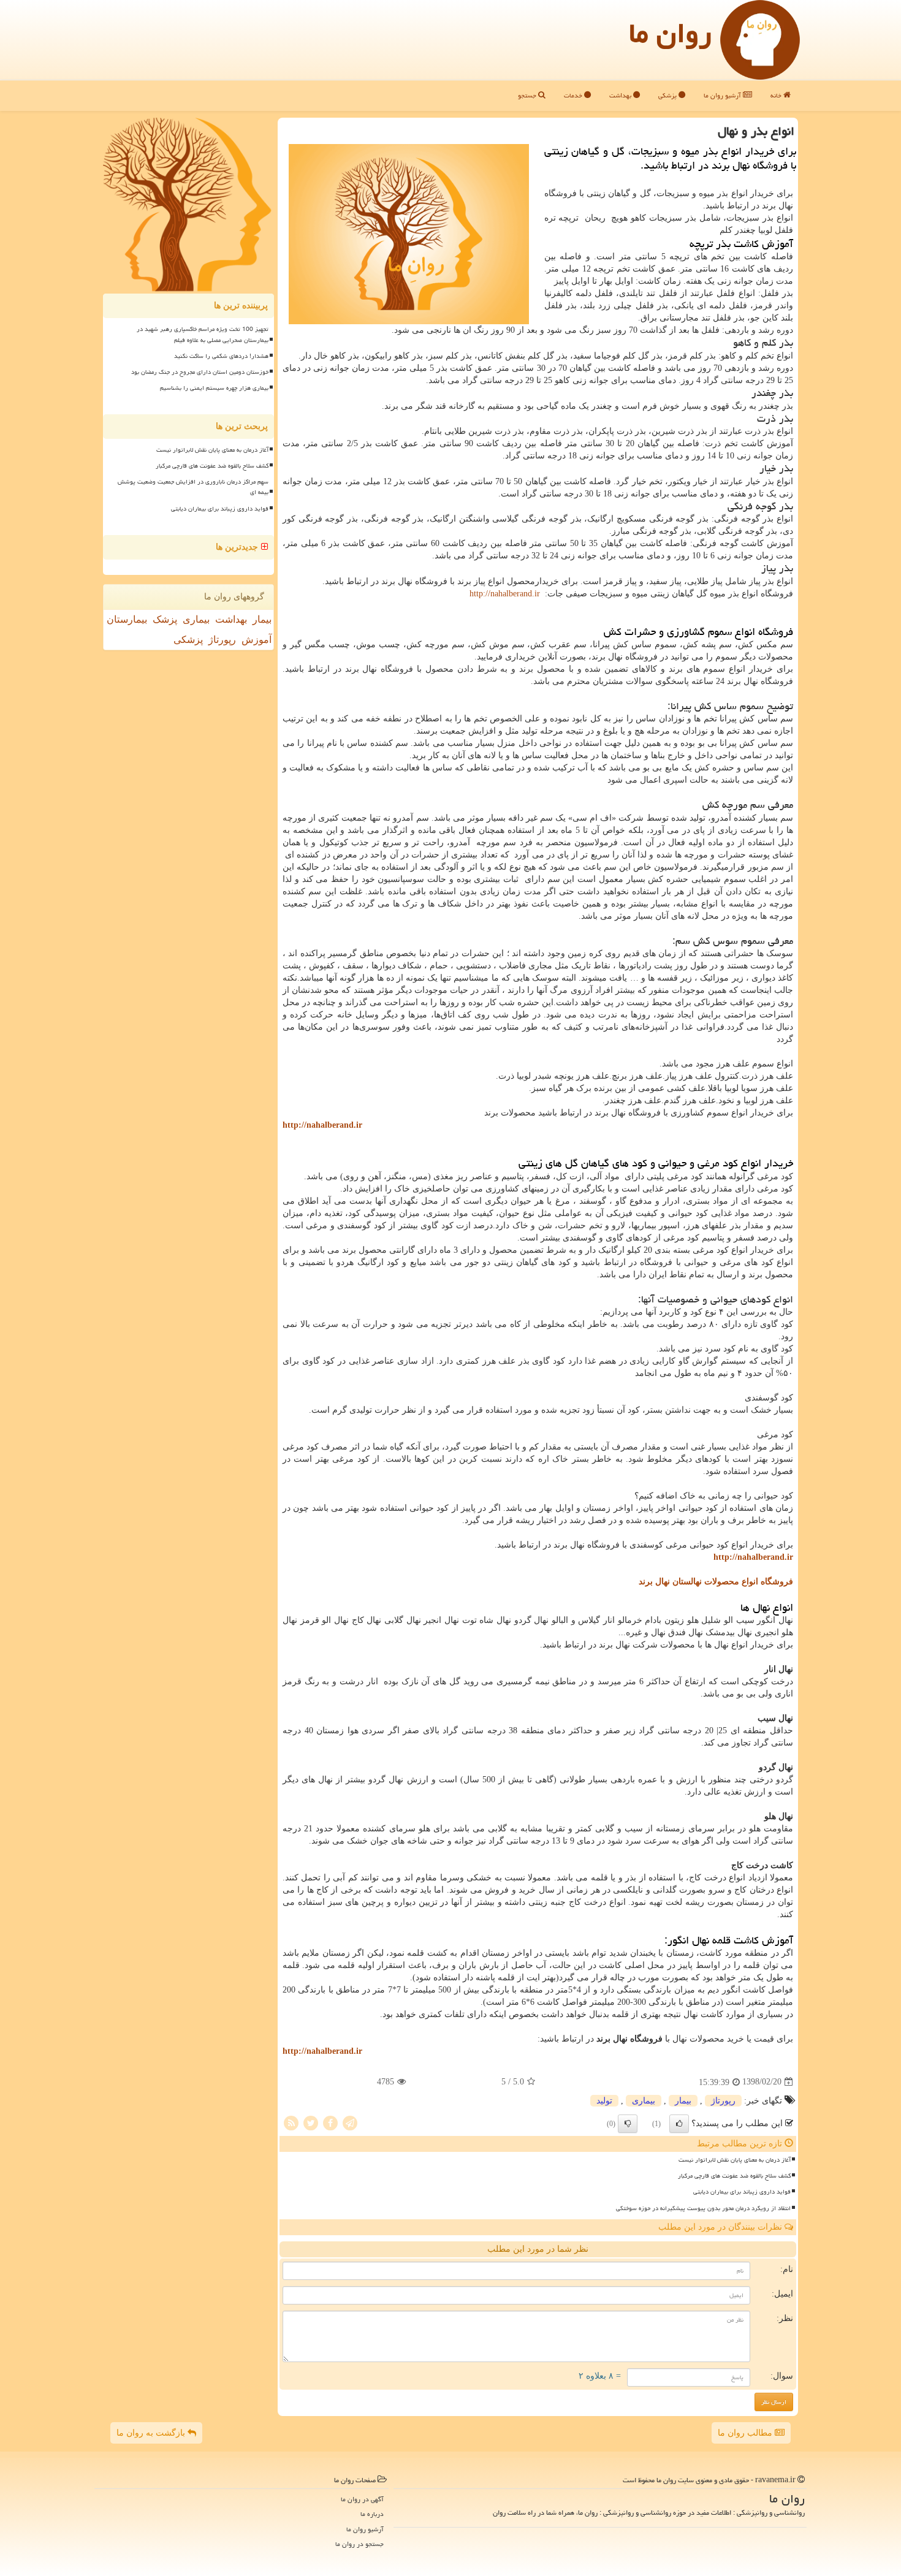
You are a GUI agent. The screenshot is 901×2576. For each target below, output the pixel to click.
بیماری (644, 2101)
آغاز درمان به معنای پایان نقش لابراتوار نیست (735, 2160)
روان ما (670, 33)
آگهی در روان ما (362, 2499)
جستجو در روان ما (359, 2544)
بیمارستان (127, 619)
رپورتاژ (723, 2101)
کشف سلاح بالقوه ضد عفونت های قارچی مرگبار (734, 2176)
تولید (604, 2101)
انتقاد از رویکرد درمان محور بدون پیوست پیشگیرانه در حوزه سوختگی (703, 2208)
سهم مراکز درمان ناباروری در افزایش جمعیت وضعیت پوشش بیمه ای (193, 487)
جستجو (528, 95)
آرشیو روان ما (723, 95)
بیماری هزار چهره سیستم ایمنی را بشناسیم (214, 388)
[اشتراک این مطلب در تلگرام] (350, 2122)
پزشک (165, 619)
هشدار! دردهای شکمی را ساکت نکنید (221, 356)
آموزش (257, 640)
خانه (777, 95)
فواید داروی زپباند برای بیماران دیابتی (742, 2192)
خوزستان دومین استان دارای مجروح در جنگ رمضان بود (200, 372)
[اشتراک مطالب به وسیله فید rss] (291, 2122)
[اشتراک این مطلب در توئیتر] (311, 2122)
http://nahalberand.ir (505, 594)
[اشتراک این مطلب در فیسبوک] (330, 2122)
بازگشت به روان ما (152, 2433)
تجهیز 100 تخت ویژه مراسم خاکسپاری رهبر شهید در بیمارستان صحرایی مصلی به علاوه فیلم (203, 334)
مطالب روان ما (746, 2433)
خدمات (574, 95)
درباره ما (372, 2514)
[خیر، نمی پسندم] (628, 2124)
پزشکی (668, 95)
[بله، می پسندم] (679, 2124)
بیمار (683, 2101)
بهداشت (621, 95)
